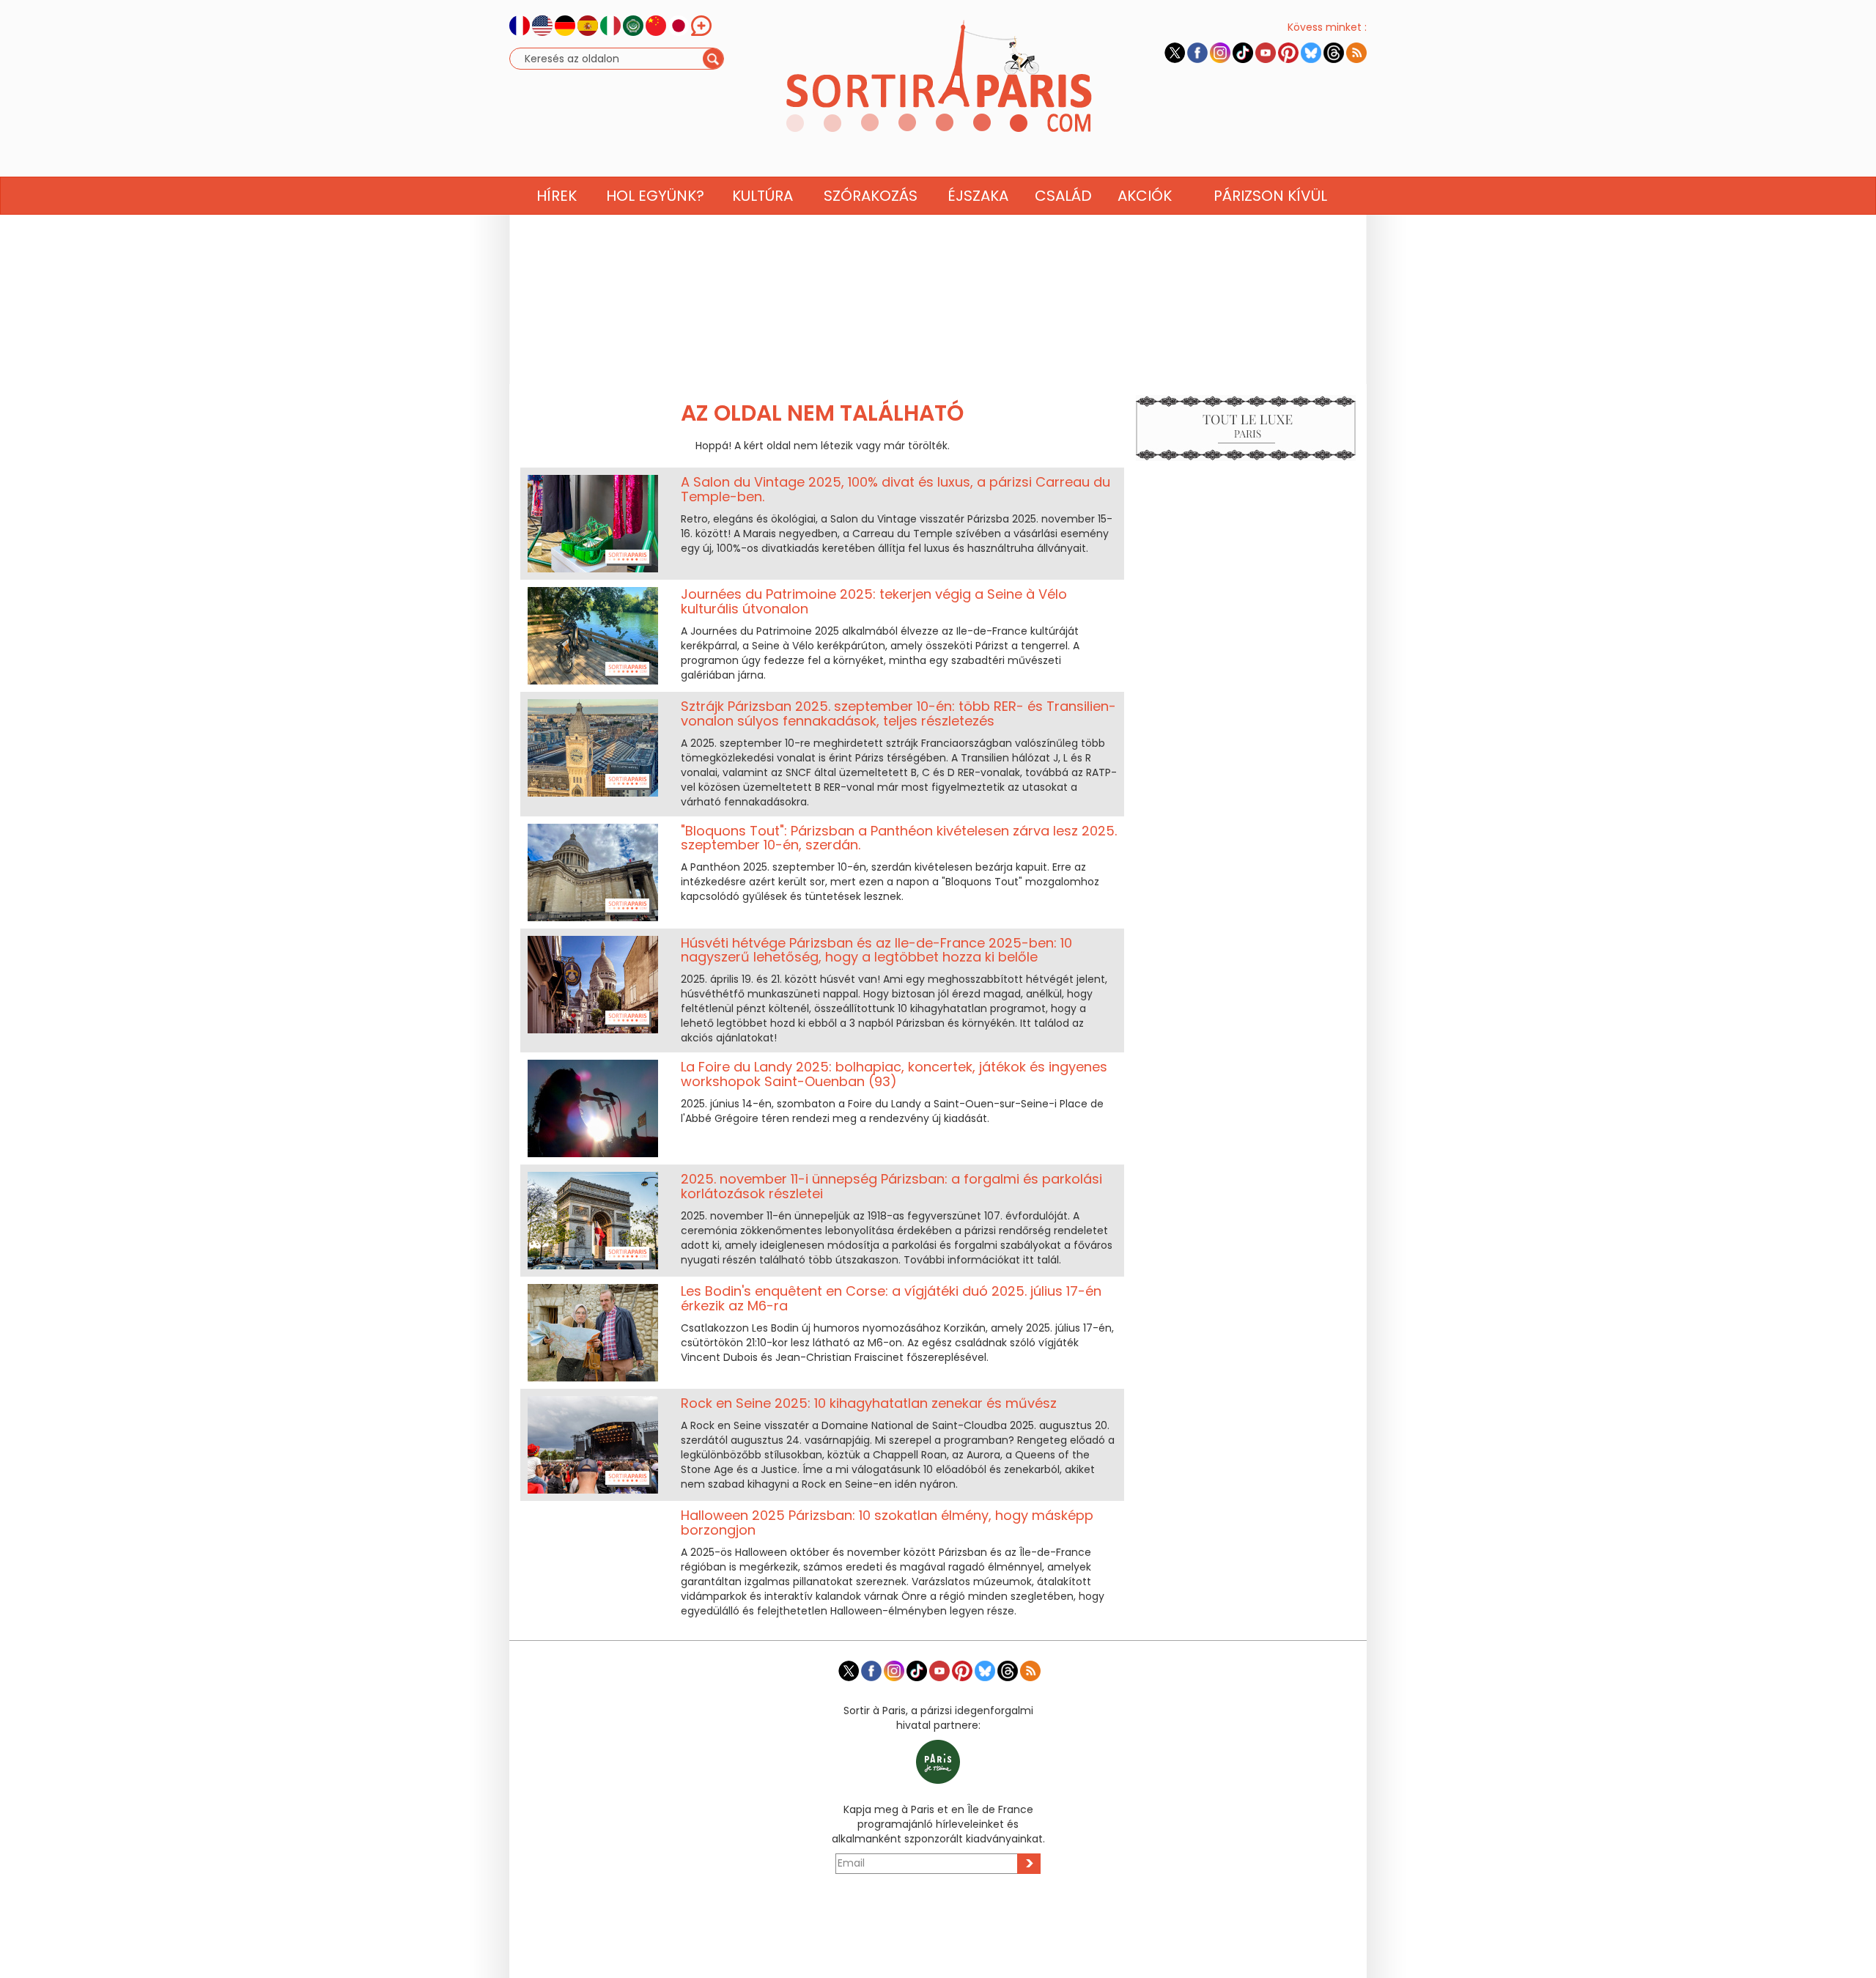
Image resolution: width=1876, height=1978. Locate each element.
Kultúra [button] (762, 196)
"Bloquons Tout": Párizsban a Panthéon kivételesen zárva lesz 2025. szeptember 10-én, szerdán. (899, 838)
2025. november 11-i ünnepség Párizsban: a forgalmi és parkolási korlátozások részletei (891, 1186)
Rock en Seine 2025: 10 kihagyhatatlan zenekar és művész (869, 1403)
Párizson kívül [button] (1270, 196)
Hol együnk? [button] (655, 196)
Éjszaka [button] (978, 196)
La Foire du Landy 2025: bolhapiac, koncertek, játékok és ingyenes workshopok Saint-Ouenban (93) (894, 1074)
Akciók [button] (1145, 196)
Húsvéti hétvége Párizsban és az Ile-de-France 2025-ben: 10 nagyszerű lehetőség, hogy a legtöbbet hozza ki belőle (876, 950)
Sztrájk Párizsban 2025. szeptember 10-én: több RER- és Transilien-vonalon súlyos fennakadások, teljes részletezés (898, 713)
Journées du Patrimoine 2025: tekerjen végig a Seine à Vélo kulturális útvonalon (874, 601)
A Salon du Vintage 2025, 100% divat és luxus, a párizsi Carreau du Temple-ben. (895, 489)
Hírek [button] (557, 196)
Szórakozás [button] (871, 196)
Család (1063, 196)
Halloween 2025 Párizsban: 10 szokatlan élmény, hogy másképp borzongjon (887, 1523)
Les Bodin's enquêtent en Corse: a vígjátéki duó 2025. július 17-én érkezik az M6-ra (891, 1298)
